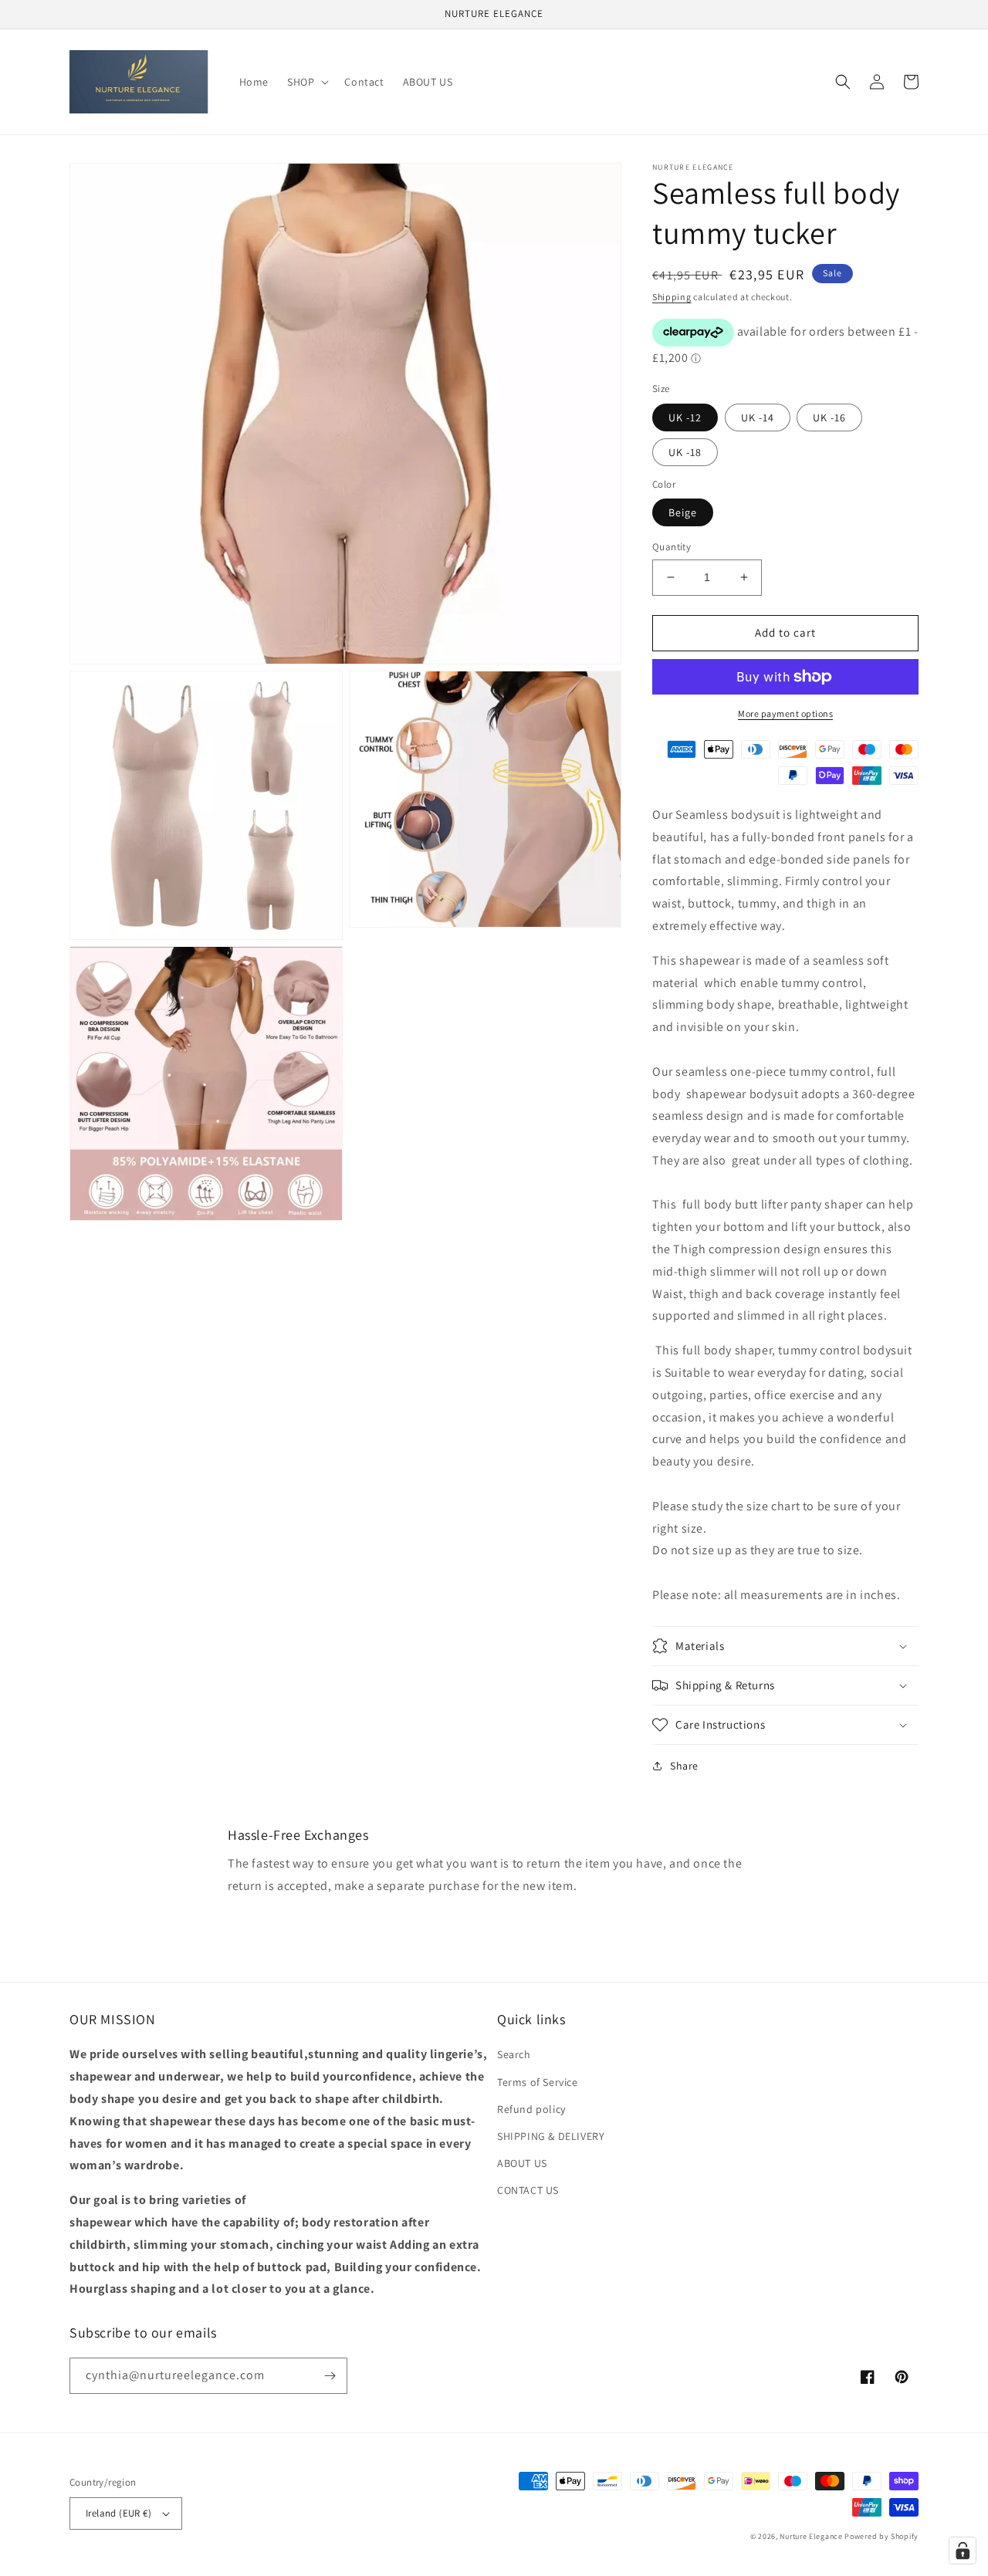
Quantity (672, 547)
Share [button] (684, 1766)
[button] (306, 82)
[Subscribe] (330, 2376)
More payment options (785, 713)
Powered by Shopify (881, 2536)
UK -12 (685, 418)
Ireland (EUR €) (118, 2513)
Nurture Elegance (811, 2536)
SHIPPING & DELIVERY (551, 2136)
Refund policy (531, 2109)
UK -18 (685, 452)
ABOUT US (522, 2163)
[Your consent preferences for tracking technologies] (963, 2551)
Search (514, 2054)
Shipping (672, 297)
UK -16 (829, 418)
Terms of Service (538, 2082)
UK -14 (758, 418)
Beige (683, 512)
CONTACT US (528, 2190)
